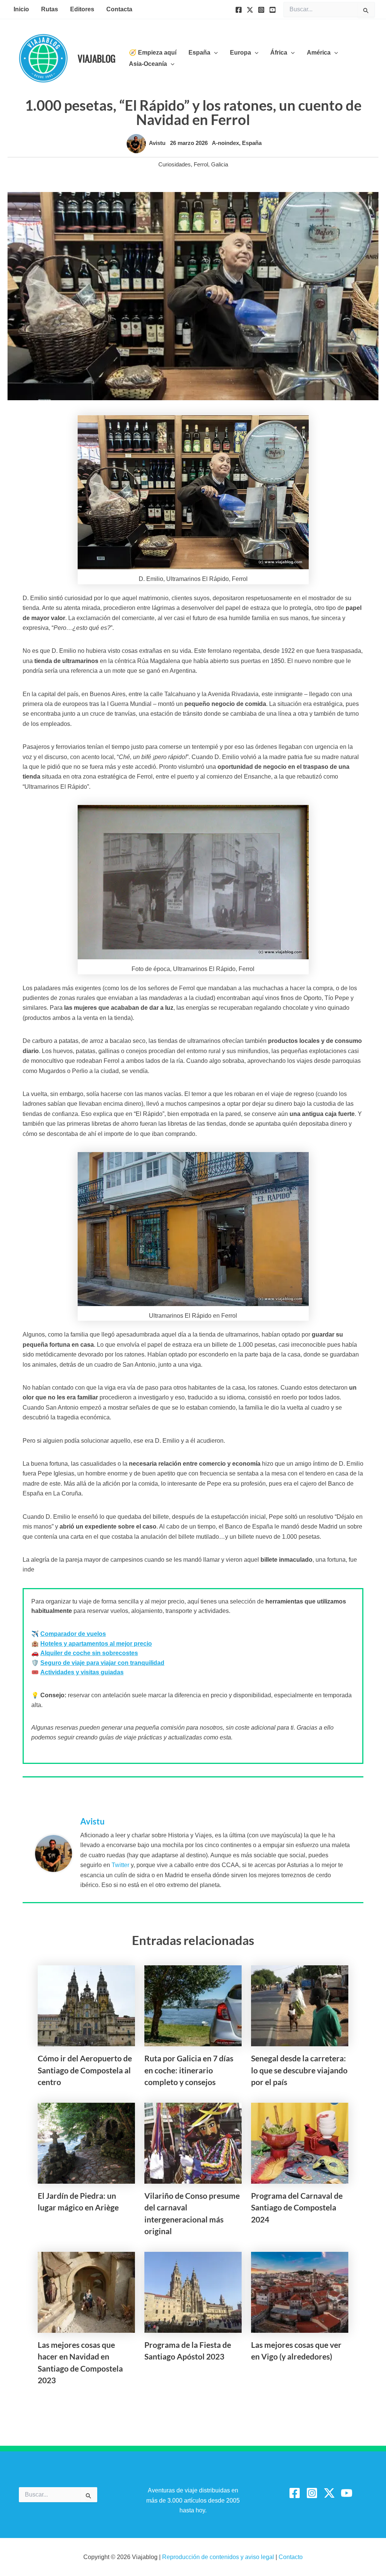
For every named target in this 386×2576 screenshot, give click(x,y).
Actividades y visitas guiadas (82, 1672)
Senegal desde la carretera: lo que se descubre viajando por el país (299, 2070)
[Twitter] (250, 10)
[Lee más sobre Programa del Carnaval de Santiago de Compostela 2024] (300, 2142)
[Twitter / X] (329, 2493)
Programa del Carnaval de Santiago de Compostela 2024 (297, 2207)
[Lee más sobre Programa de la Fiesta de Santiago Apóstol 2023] (193, 2292)
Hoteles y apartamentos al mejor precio (96, 1644)
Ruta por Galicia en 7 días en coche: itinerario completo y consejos (189, 2070)
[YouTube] (273, 10)
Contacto (291, 2557)
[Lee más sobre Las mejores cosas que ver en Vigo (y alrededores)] (300, 2292)
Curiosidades (175, 164)
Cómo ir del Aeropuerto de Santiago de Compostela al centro (85, 2070)
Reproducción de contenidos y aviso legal (219, 2557)
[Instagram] (261, 10)
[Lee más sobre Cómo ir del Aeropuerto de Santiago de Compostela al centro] (86, 2005)
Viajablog (96, 58)
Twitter (120, 1865)
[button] (214, 53)
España (252, 143)
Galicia (220, 164)
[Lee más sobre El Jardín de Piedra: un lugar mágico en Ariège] (86, 2142)
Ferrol (201, 164)
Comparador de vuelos (73, 1634)
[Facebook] (239, 10)
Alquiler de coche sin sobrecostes (89, 1653)
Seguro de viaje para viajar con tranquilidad (102, 1663)
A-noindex (225, 143)
